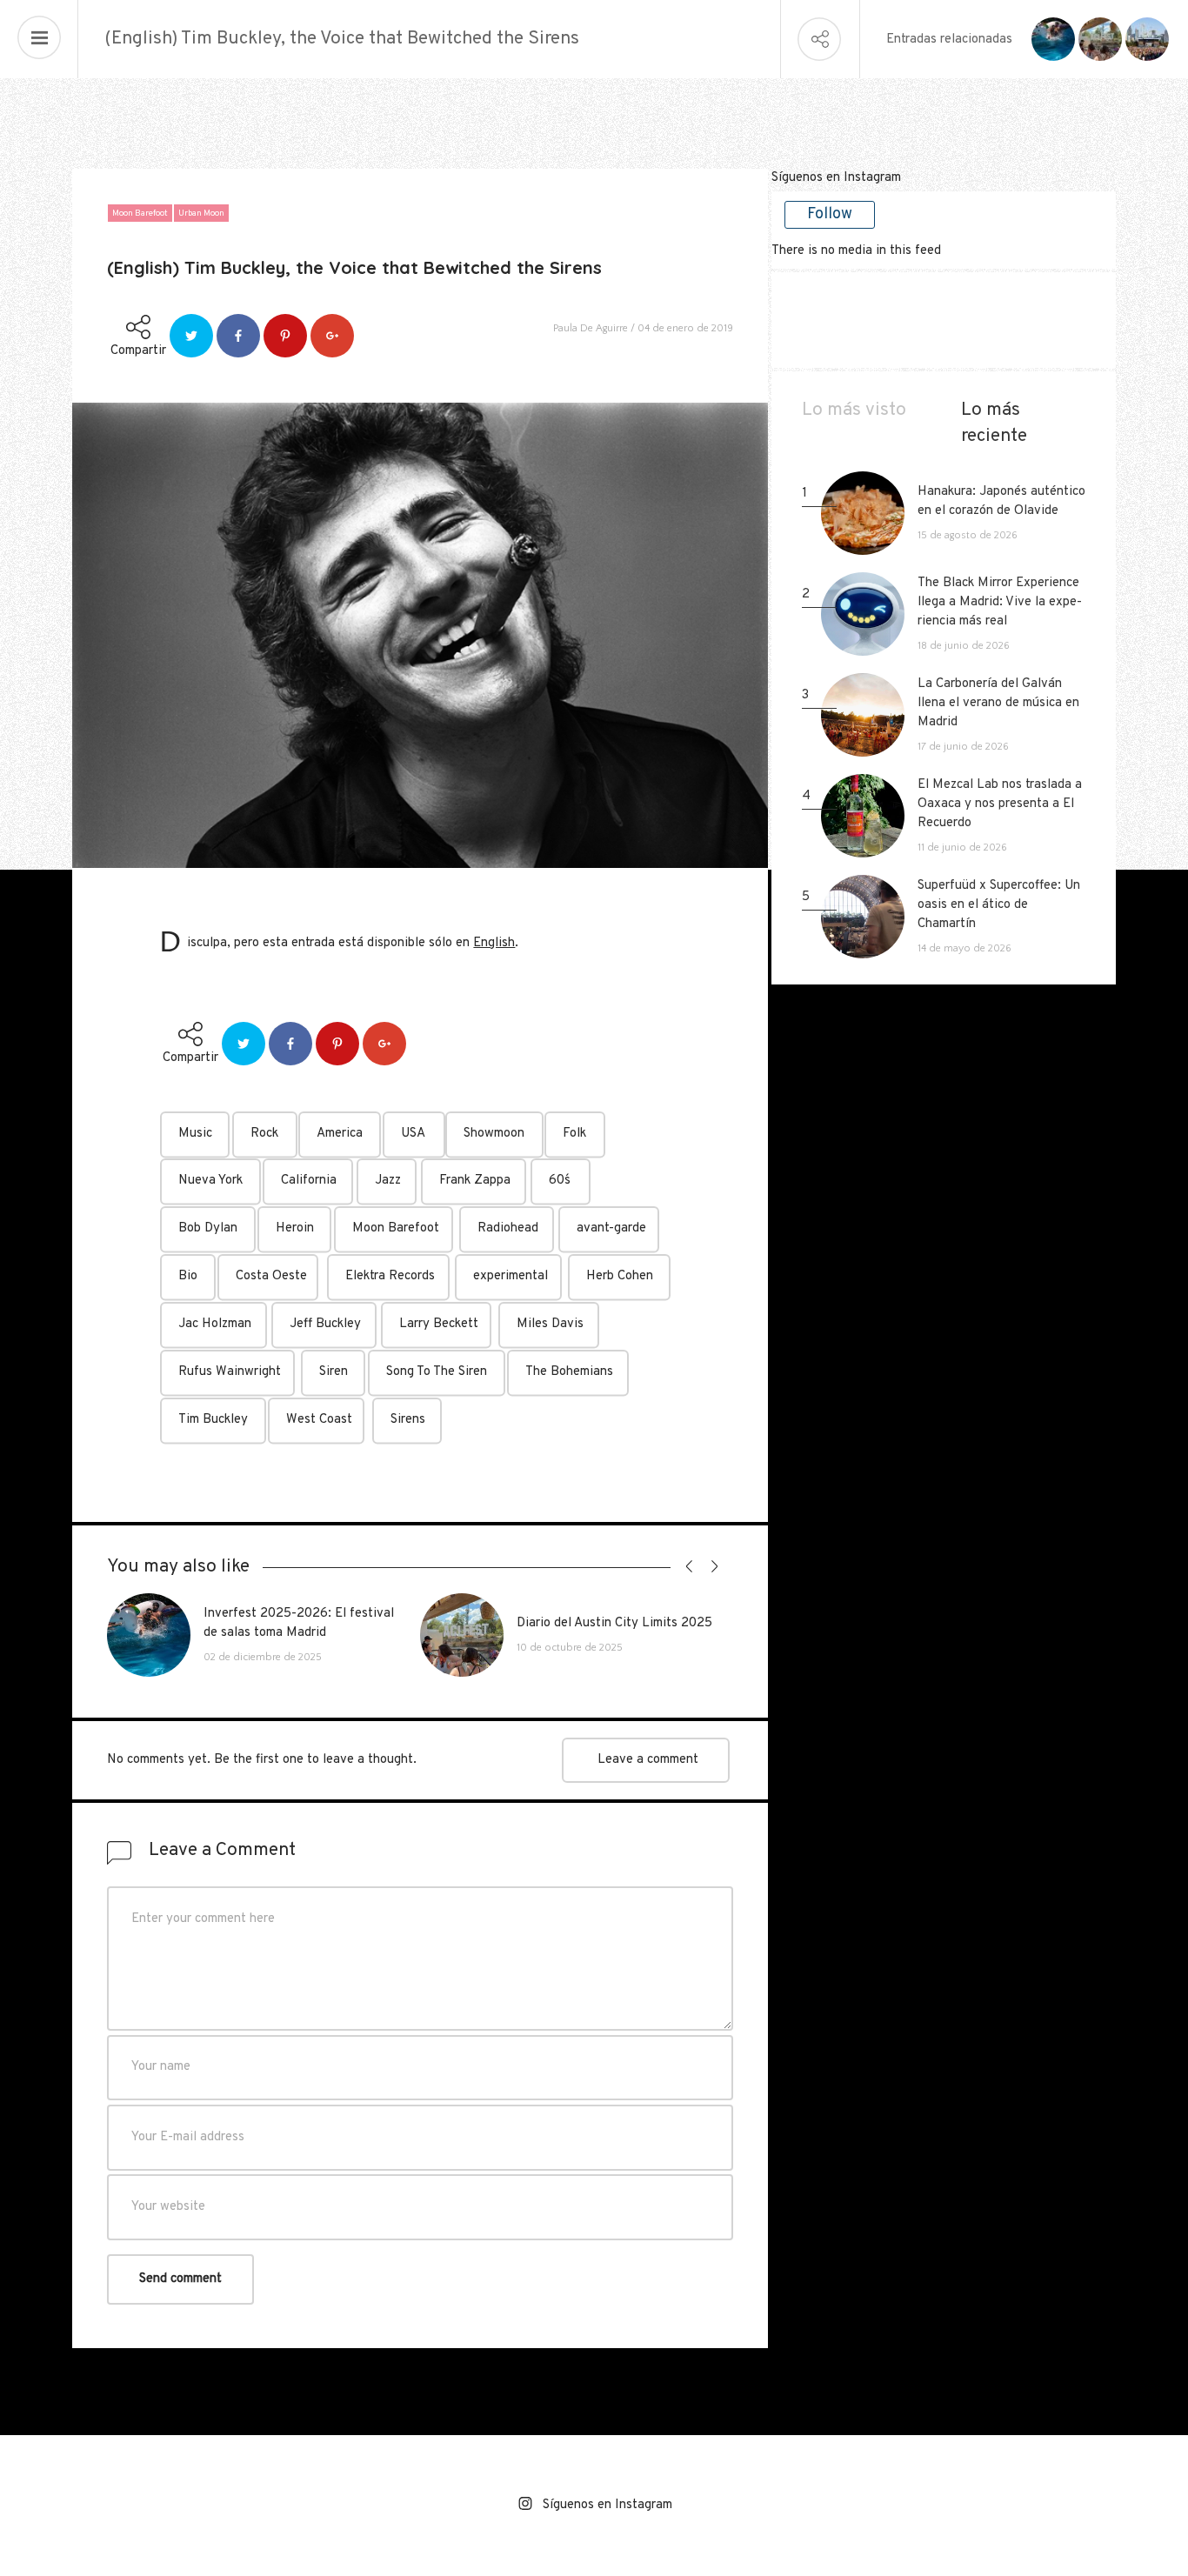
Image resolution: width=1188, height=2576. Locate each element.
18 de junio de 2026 (964, 646)
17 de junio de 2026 (963, 747)
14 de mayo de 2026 (964, 948)
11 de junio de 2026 (962, 848)
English (494, 943)
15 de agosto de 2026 (968, 535)
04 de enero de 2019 (685, 328)
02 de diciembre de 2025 (263, 1657)
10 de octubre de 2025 (570, 1648)
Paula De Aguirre (591, 328)
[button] (686, 1567)
